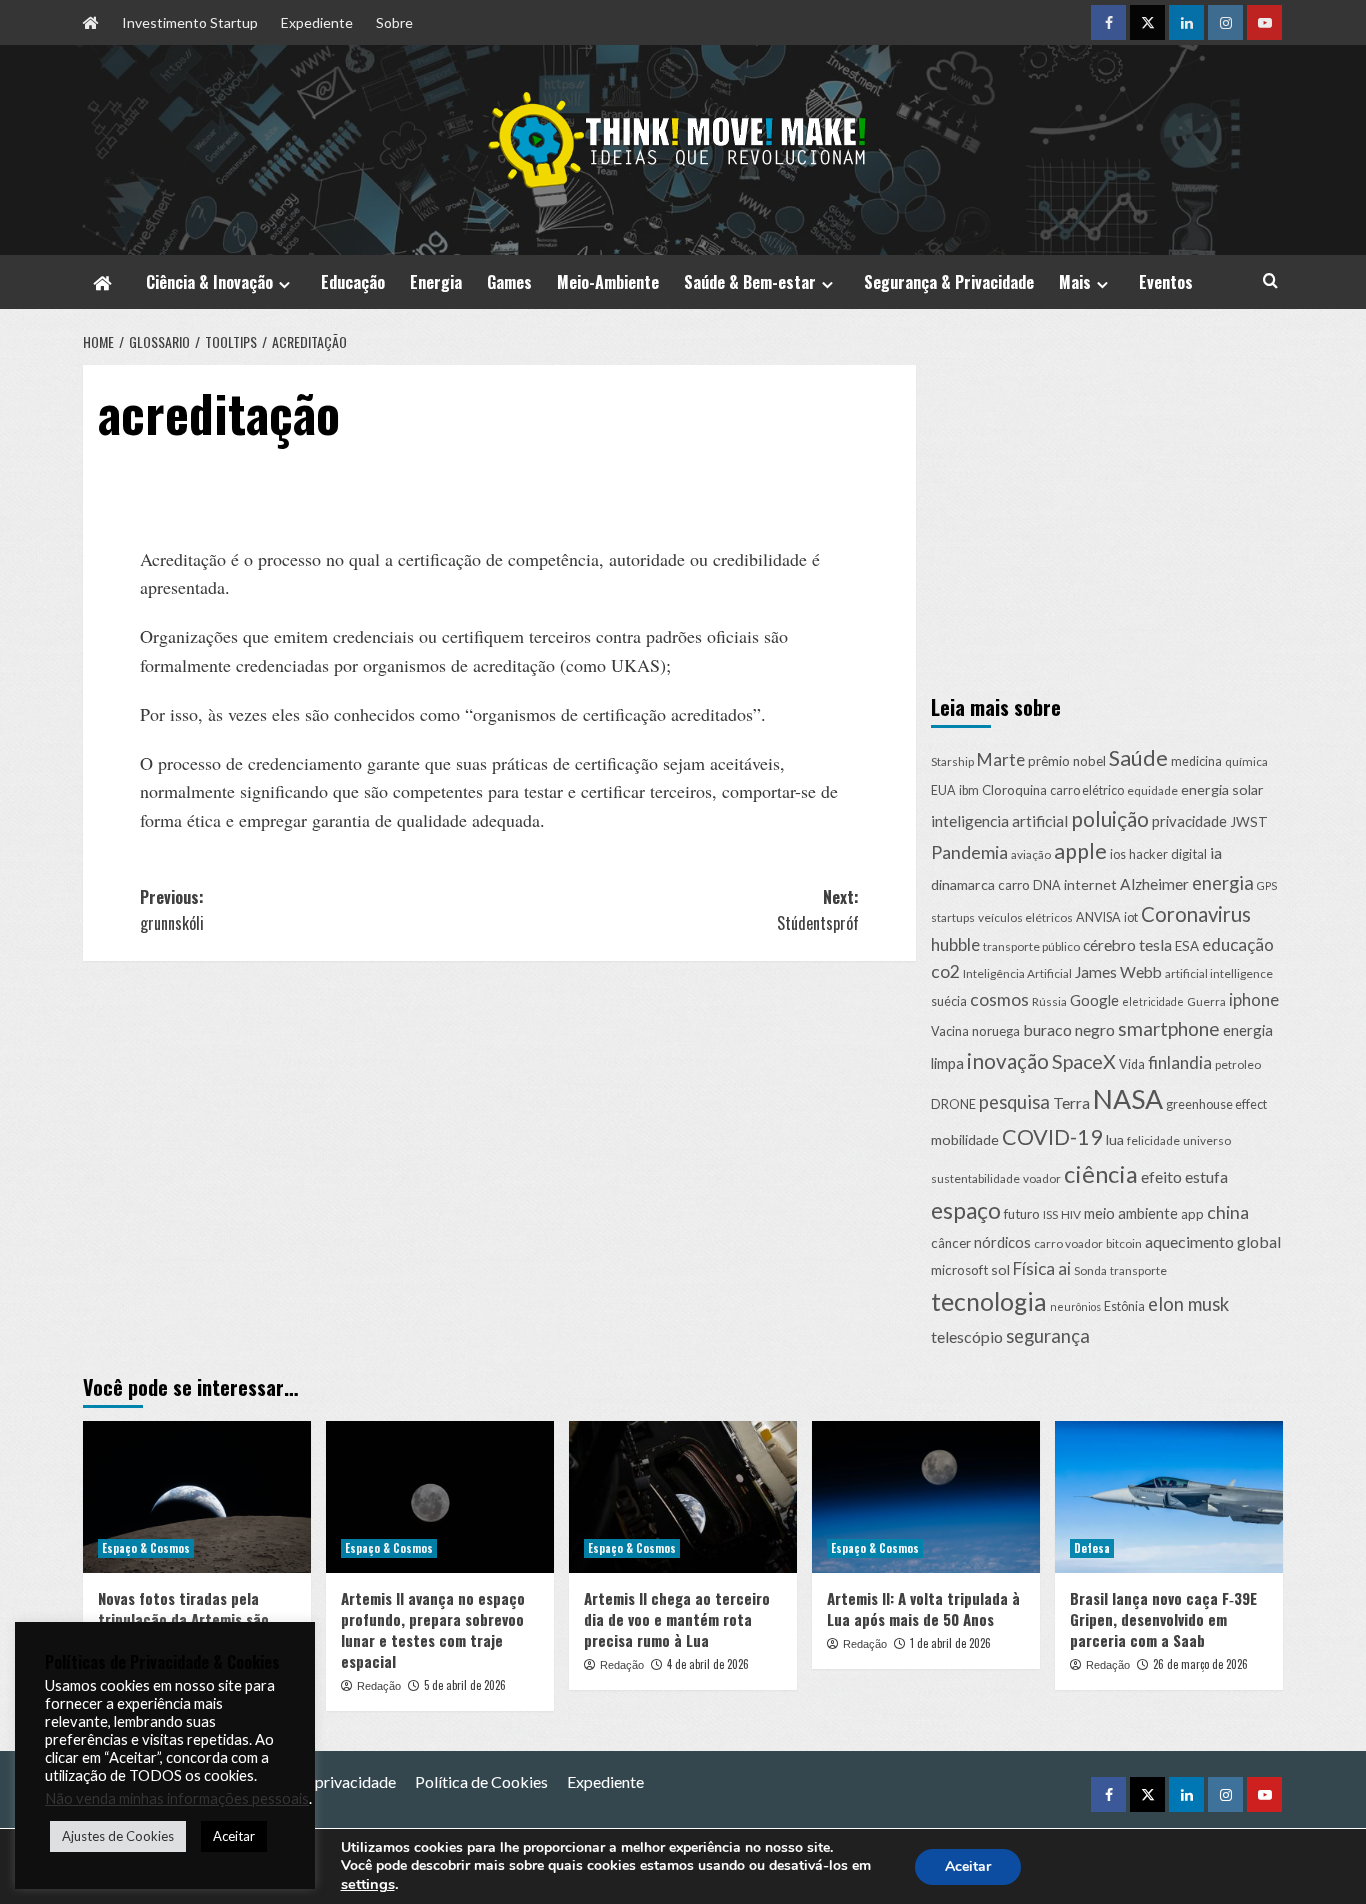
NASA (1128, 1099)
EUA (943, 790)
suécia (949, 1001)
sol (1000, 1269)
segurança (1048, 1336)
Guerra (1206, 1001)
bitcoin (1124, 1243)
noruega (996, 1031)
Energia (436, 282)
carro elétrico (1087, 790)
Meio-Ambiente (608, 282)
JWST (1249, 822)
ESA (1187, 946)
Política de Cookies (481, 1781)
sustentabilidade (975, 1178)
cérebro (1109, 945)
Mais (1075, 282)
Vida (1132, 1064)
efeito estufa (1184, 1176)
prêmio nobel (1067, 761)
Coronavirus (1196, 914)
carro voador (1068, 1243)
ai (1064, 1268)
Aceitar (968, 1866)
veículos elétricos (1025, 917)
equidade (1152, 790)
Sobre (394, 22)
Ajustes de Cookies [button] (118, 1836)
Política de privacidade (317, 1781)
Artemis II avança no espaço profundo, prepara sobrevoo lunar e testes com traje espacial (433, 1629)
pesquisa (1014, 1102)
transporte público (1031, 946)
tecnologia (989, 1301)
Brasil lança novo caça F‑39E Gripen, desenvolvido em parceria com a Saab (1163, 1619)
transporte (1138, 1270)
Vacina (950, 1031)
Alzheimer (1154, 884)
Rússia (1049, 1001)
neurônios (1075, 1306)
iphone (1254, 1000)
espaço (966, 1210)
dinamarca (963, 884)
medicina (1196, 761)
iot (1131, 917)
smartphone (1169, 1028)
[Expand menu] (284, 284)
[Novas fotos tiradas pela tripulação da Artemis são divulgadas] (197, 1497)
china (1228, 1212)
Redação (379, 1686)
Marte (1001, 759)
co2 (945, 971)
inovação (1008, 1061)
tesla (1155, 944)
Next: (818, 910)
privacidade (1189, 821)
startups (953, 917)
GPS (1267, 885)
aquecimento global (1213, 1241)
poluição (1110, 818)
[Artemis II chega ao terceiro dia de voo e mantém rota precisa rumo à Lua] (683, 1497)
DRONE (953, 1104)
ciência (1101, 1174)
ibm (969, 790)
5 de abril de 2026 (465, 1685)
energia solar (1222, 789)
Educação (353, 282)
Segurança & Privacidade (949, 282)
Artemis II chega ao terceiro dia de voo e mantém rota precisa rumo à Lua (677, 1619)
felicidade (1153, 1140)
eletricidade (1153, 1001)
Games (509, 282)
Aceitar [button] (234, 1836)
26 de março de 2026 (1200, 1664)
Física (1034, 1268)
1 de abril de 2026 (950, 1643)
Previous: (172, 910)
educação (1238, 944)
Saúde (1138, 758)
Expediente (317, 22)
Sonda (1090, 1270)
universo (1207, 1140)
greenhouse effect (1216, 1104)
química (1246, 761)
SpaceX (1084, 1061)
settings (368, 1884)
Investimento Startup (190, 22)
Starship (952, 761)
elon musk (1188, 1304)
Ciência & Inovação (209, 282)
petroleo (1238, 1064)
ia (1216, 852)
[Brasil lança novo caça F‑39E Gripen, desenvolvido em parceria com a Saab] (1169, 1497)
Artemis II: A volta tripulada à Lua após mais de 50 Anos (923, 1608)
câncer (951, 1243)
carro (1014, 885)
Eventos (1166, 282)
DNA (1047, 885)
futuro (1022, 1214)
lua (1115, 1139)
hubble (955, 944)
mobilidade (965, 1139)
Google (1094, 1000)
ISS (1050, 1214)
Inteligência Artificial (1017, 973)
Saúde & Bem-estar (750, 282)
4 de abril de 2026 (708, 1664)
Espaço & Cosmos (146, 1548)
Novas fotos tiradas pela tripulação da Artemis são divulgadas (183, 1619)
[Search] (1270, 280)
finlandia (1180, 1062)
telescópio (967, 1336)
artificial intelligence (1219, 973)
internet (1090, 884)
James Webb (1118, 972)
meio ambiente (1131, 1213)
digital (1189, 854)
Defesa (1092, 1548)
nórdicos (1002, 1242)
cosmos (999, 999)
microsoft (959, 1270)
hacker (1148, 854)
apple (1080, 851)
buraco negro (1069, 1029)
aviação (1031, 854)
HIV (1071, 1214)
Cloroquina (1014, 790)
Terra (1071, 1103)
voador (1042, 1178)
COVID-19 (1052, 1137)
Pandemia (969, 852)
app (1192, 1214)
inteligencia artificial (999, 821)
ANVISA (1098, 917)
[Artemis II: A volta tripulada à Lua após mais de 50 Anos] (926, 1497)
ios (1118, 854)
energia (1223, 883)
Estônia (1124, 1306)
